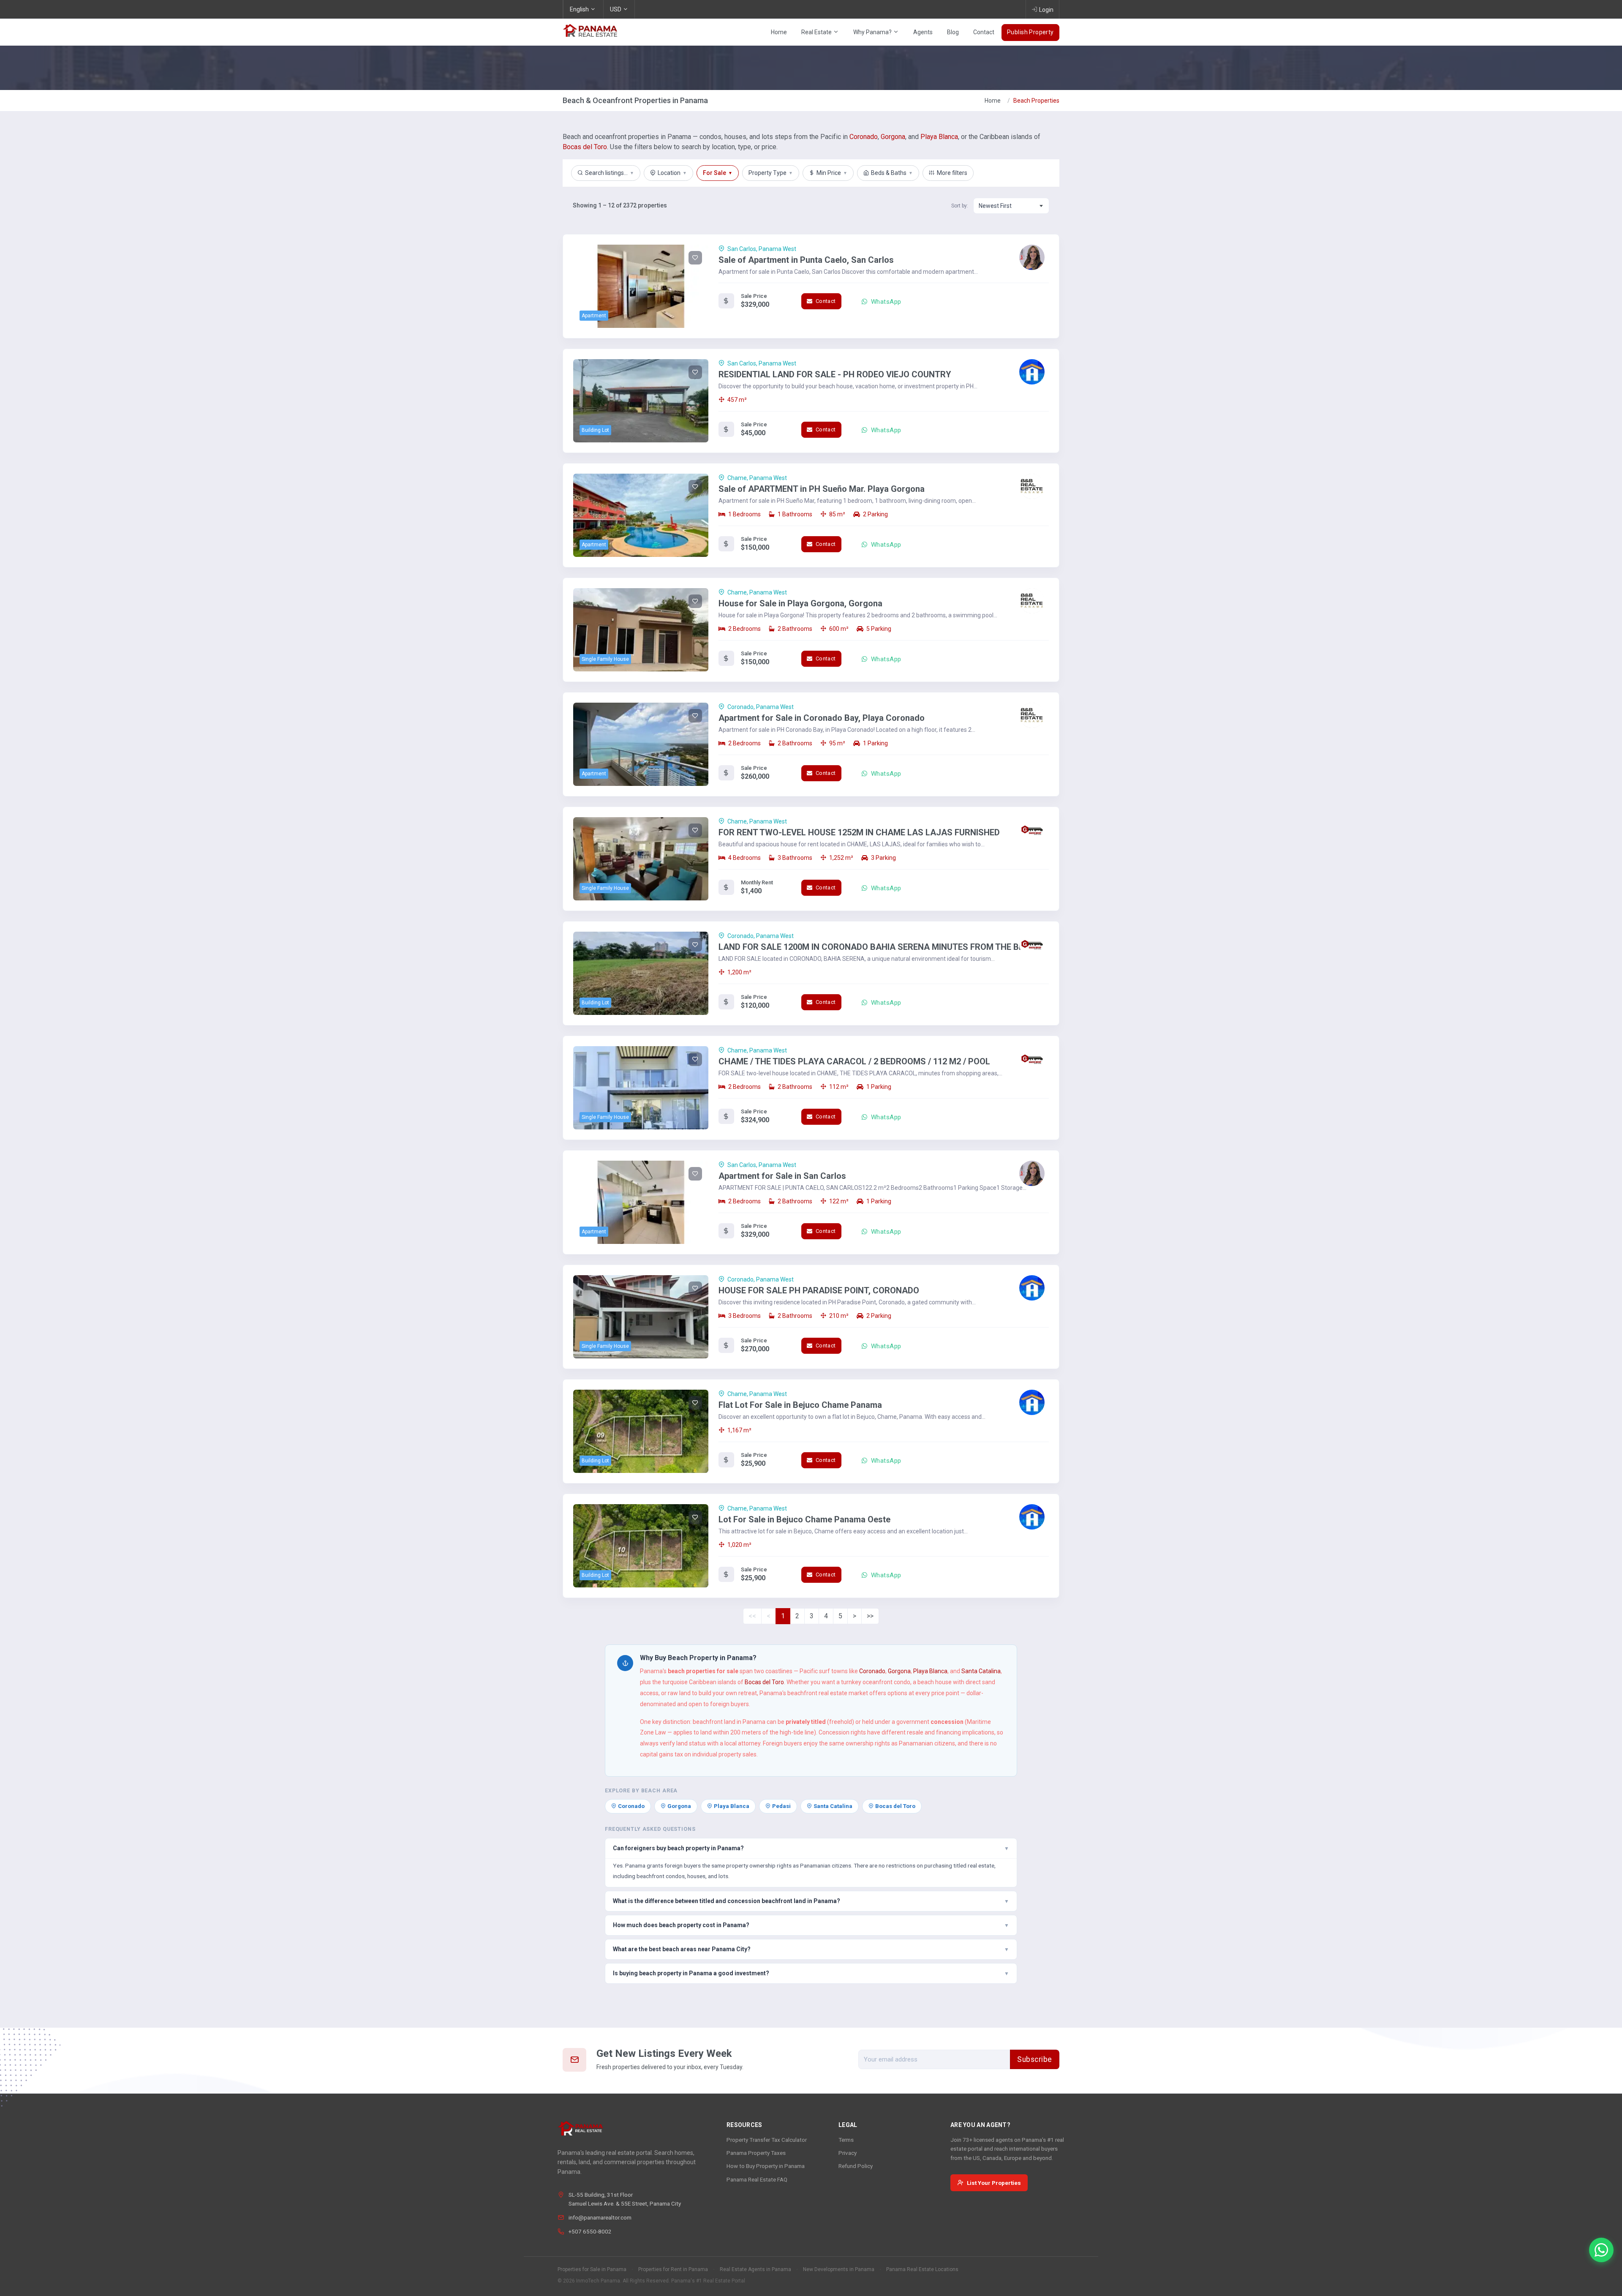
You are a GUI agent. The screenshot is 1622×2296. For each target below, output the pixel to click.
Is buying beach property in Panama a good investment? (811, 1973)
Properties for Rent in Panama (673, 2269)
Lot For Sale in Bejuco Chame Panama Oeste (804, 1519)
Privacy (848, 2153)
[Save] (695, 258)
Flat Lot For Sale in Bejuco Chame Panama (800, 1405)
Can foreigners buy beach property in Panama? (811, 1848)
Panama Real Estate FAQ (757, 2179)
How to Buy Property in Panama (766, 2166)
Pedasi (781, 1806)
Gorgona (893, 137)
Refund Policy (856, 2166)
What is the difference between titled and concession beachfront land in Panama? (811, 1901)
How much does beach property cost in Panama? (811, 1925)
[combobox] (1011, 206)
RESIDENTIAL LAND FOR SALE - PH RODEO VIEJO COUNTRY (835, 374)
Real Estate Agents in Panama (755, 2269)
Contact (984, 32)
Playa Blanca (939, 137)
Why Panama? (873, 32)
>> (870, 1616)
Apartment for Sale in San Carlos (782, 1176)
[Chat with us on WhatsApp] (1601, 2250)
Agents (923, 32)
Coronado (864, 137)
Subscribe (1035, 2059)
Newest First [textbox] (995, 206)
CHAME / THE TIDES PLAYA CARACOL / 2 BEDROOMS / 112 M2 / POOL (854, 1061)
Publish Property (1030, 32)
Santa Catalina (981, 1671)
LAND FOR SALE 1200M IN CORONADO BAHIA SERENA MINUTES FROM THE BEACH (880, 947)
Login (1046, 10)
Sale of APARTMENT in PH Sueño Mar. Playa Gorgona (822, 489)
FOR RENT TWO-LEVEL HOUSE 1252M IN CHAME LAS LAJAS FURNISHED (859, 832)
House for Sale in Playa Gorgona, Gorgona (800, 603)
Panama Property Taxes (756, 2153)
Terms (846, 2140)
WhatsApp (885, 302)
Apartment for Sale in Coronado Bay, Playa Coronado (822, 718)
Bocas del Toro (585, 147)
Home (779, 32)
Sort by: (960, 206)
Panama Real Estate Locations (922, 2269)
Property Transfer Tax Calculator (767, 2140)
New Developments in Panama (839, 2269)
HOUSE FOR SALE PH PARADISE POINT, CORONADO (819, 1290)
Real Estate (817, 32)
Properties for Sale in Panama (592, 2269)
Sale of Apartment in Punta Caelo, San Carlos (806, 260)
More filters (952, 173)
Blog (953, 32)
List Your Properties (994, 2183)
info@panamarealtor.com (600, 2217)
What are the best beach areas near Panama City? (811, 1949)
